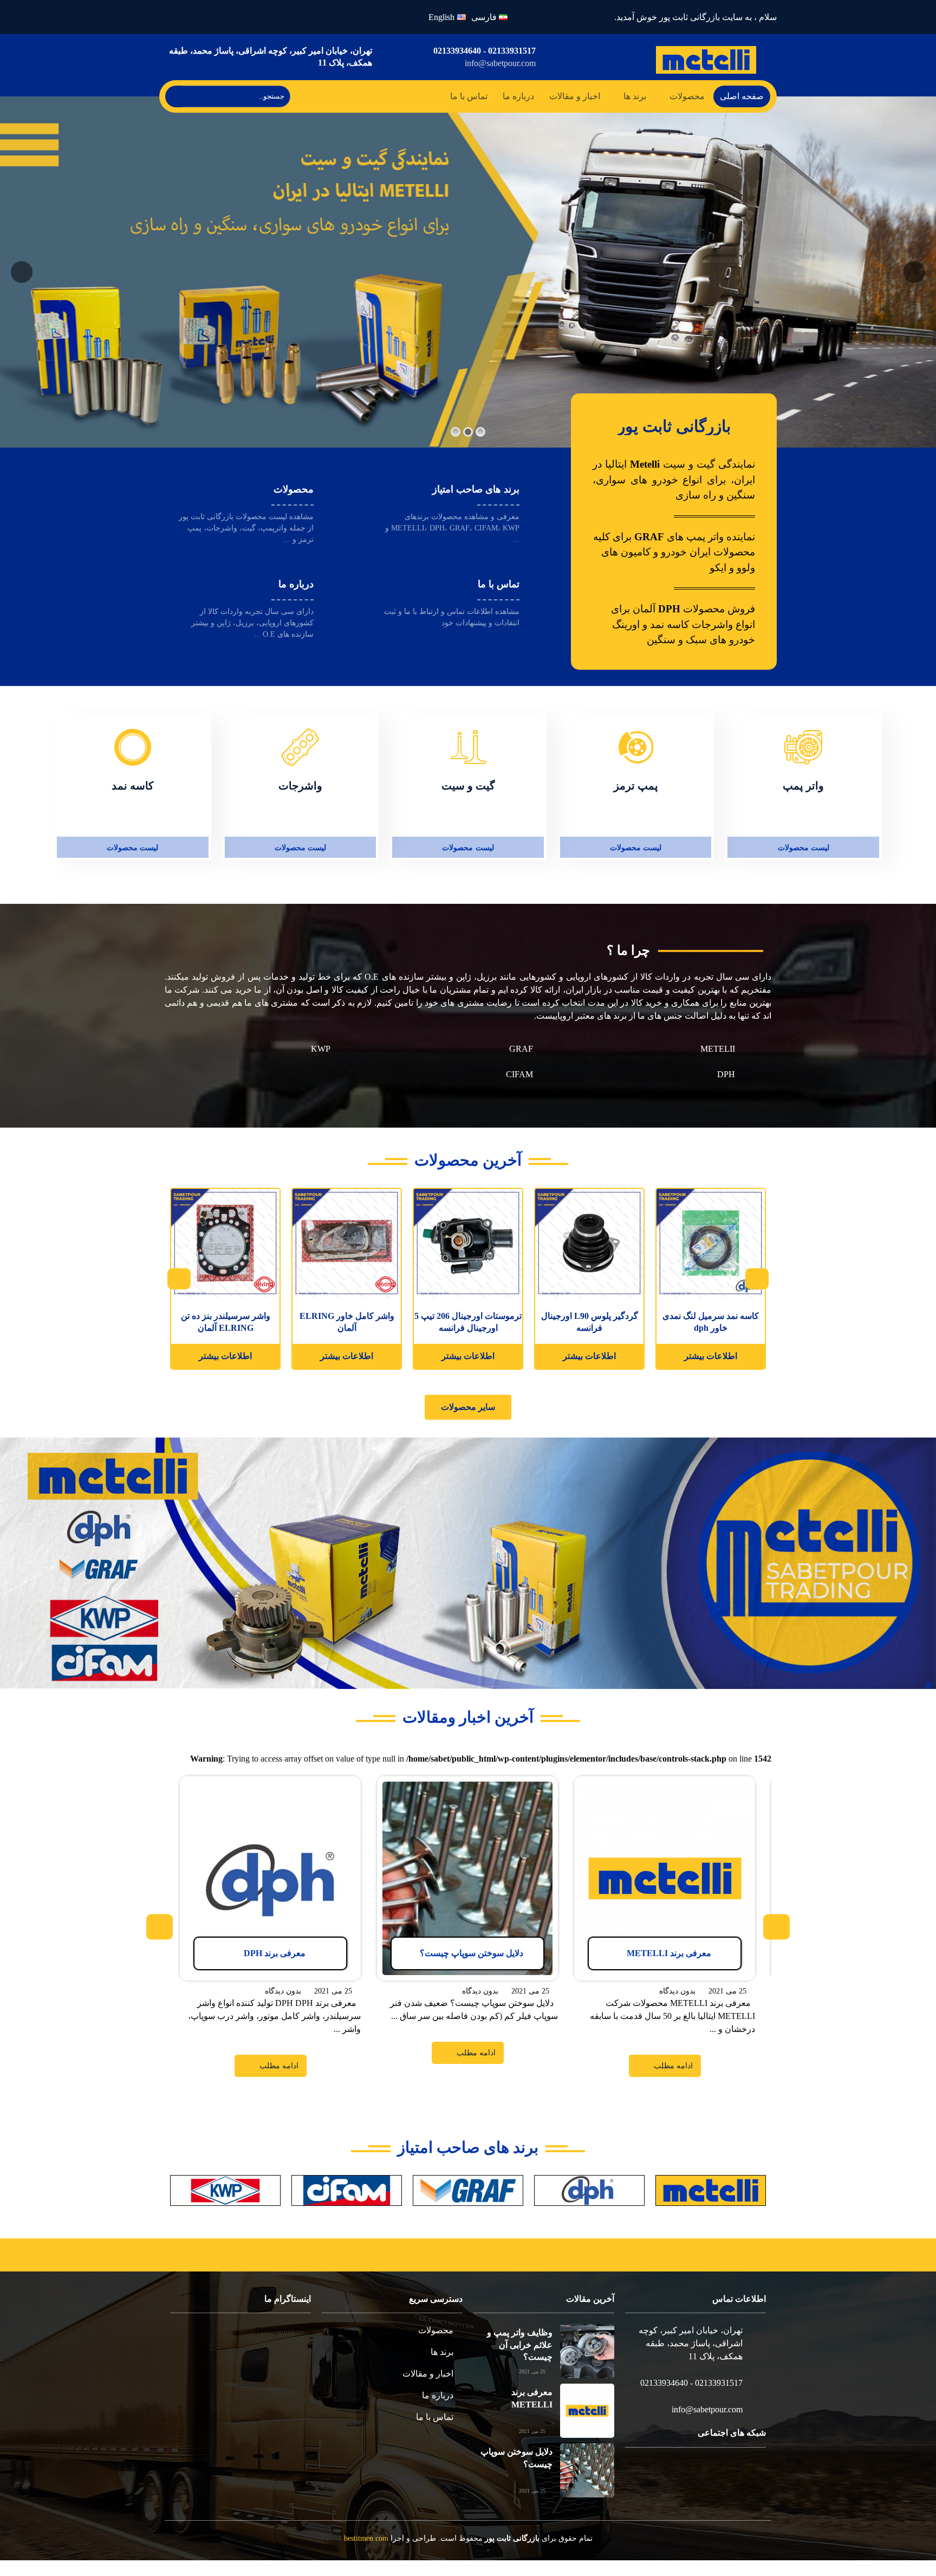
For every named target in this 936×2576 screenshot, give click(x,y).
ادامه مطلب (734, 1799)
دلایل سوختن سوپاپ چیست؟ (516, 2473)
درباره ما (520, 97)
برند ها (634, 97)
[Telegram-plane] (176, 17)
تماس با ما (472, 97)
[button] (468, 1410)
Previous (758, 1282)
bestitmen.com (373, 2554)
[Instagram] (228, 17)
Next (178, 1282)
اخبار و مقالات (574, 97)
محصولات (687, 97)
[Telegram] (717, 2491)
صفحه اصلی (742, 97)
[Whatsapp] (202, 17)
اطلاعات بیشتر (711, 1359)
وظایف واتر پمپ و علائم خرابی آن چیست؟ (520, 2360)
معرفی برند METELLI (513, 2408)
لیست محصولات (804, 849)
